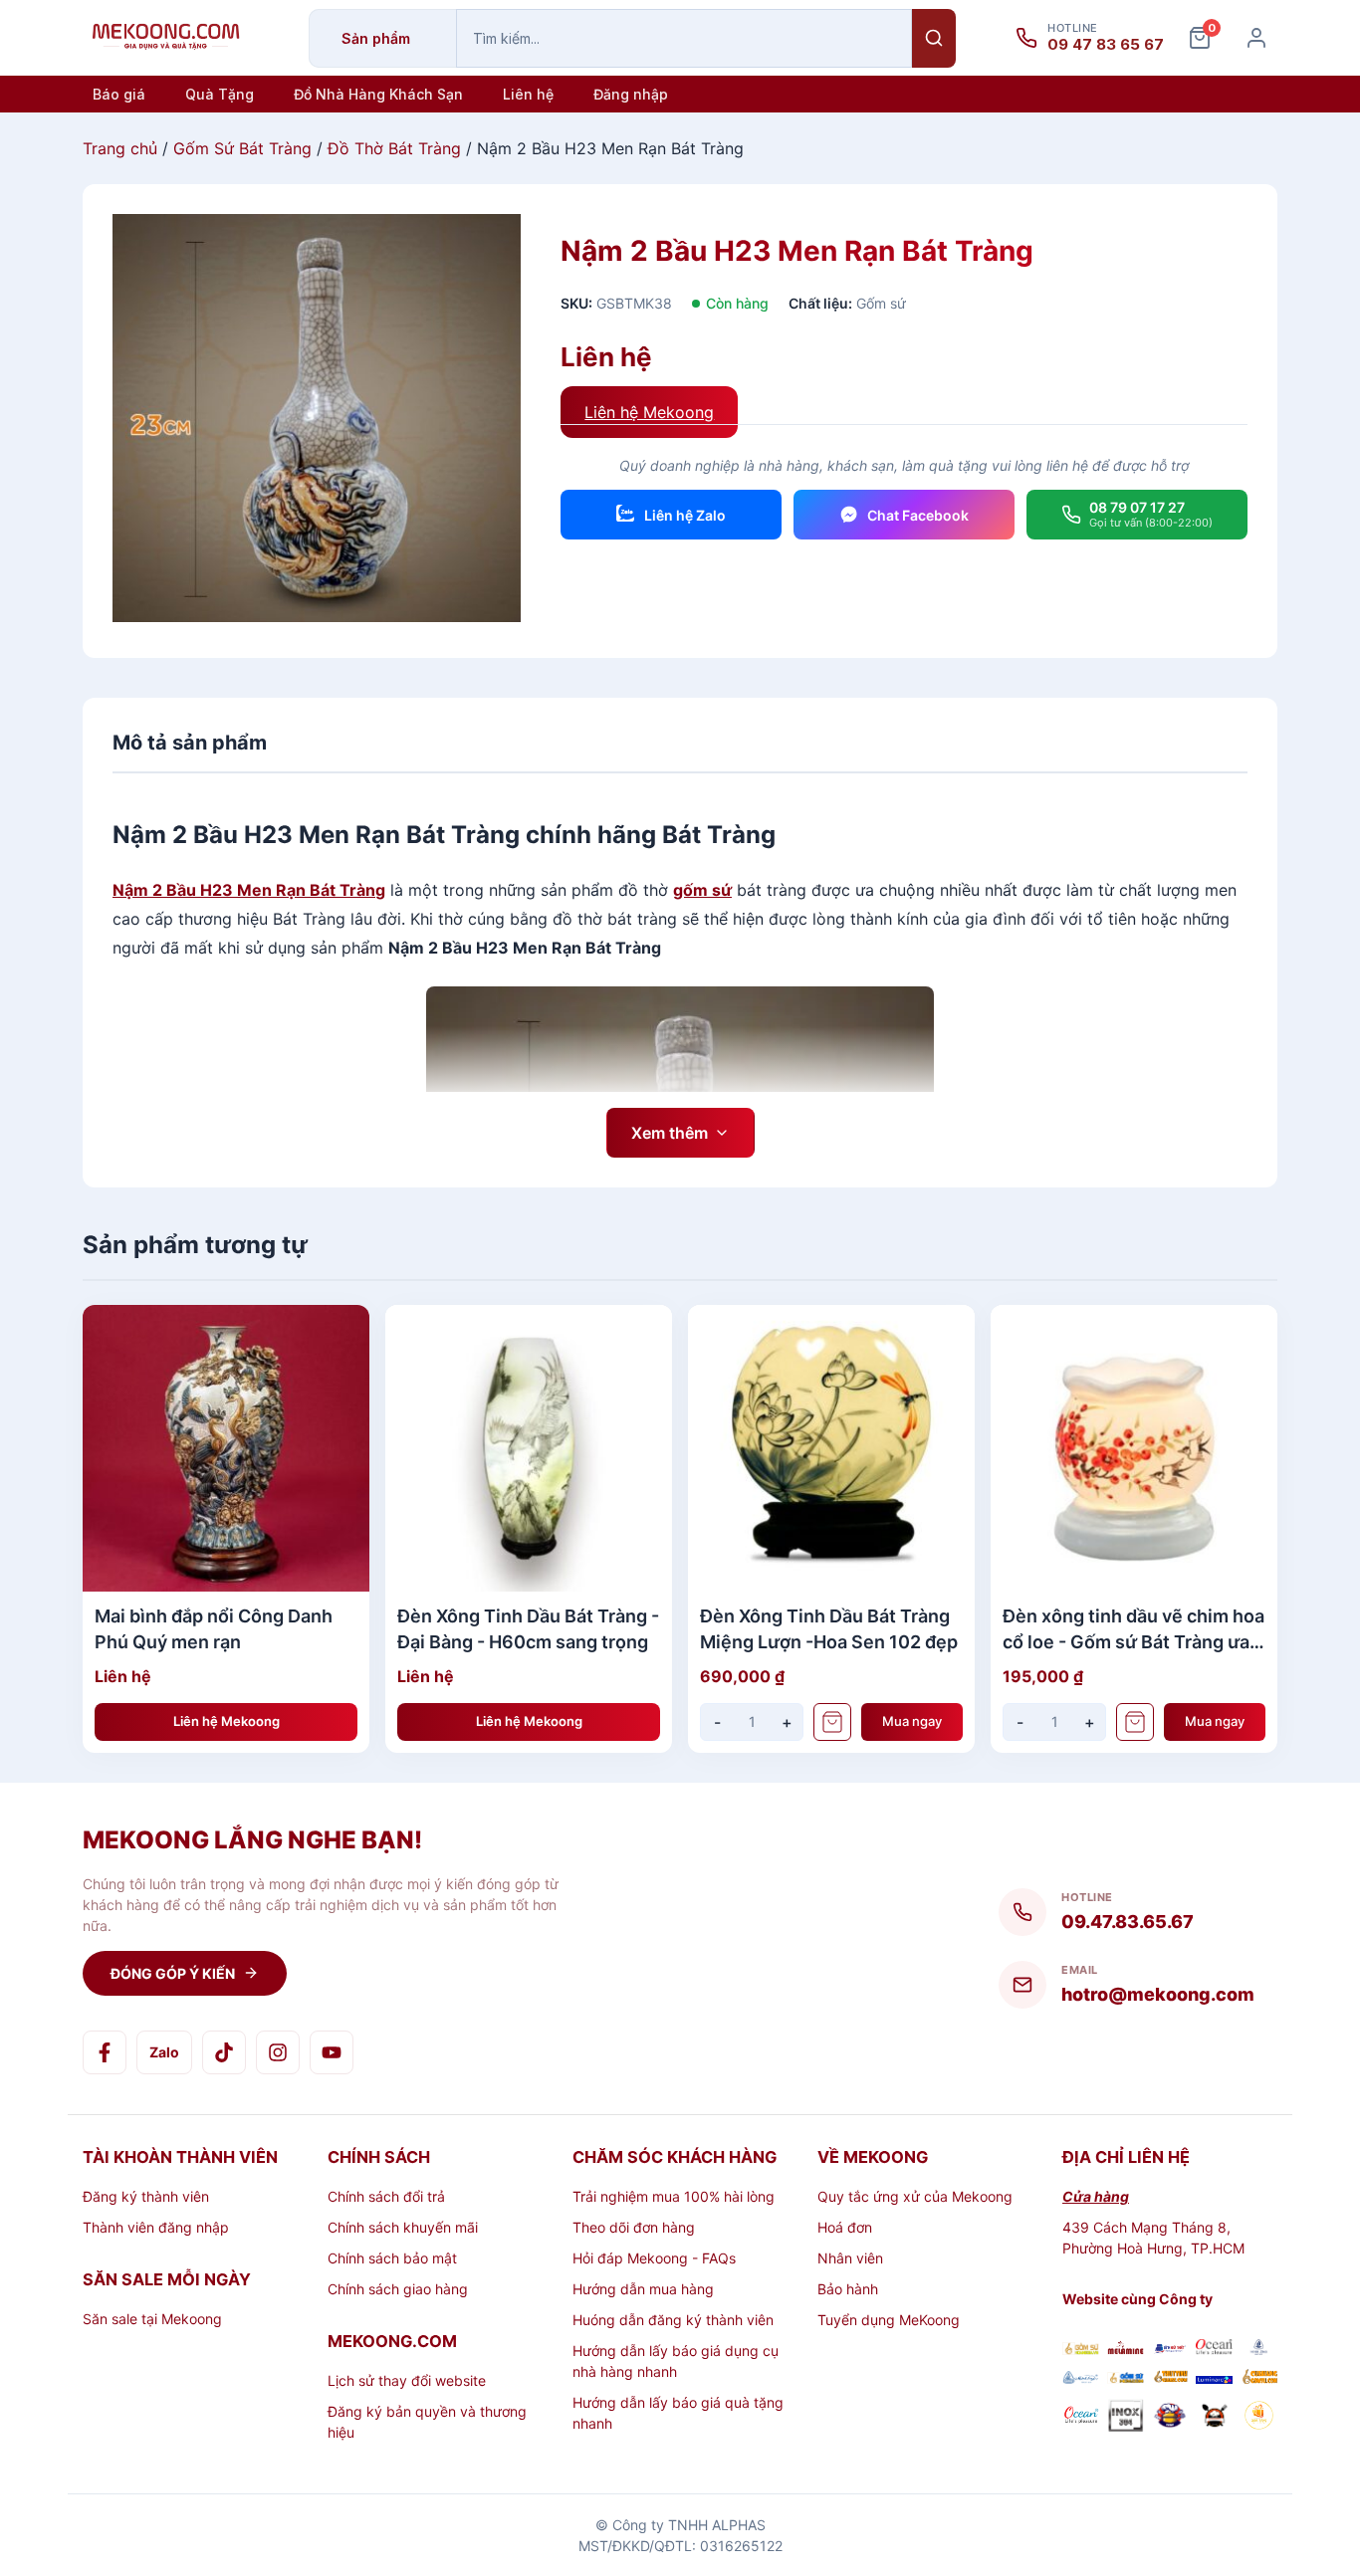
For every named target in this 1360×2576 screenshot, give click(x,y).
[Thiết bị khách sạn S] (1214, 2418)
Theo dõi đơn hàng (634, 2227)
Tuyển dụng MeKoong (889, 2320)
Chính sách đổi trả (386, 2196)
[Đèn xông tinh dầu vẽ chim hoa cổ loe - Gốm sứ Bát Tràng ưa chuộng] (1134, 1448)
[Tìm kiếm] (934, 38)
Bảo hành (848, 2289)
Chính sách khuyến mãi (403, 2227)
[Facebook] (105, 2052)
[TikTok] (224, 2052)
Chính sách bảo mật (392, 2258)
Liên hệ (528, 94)
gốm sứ (702, 890)
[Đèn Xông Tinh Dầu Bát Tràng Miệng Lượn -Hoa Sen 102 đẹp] (831, 1448)
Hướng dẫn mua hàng (643, 2289)
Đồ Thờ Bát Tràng (394, 148)
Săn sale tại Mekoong (152, 2319)
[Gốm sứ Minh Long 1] (1081, 2378)
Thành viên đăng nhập (156, 2227)
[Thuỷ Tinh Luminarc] (1214, 2378)
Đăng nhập (631, 94)
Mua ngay (912, 1721)
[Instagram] (278, 2052)
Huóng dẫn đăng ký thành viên (673, 2320)
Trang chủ (120, 148)
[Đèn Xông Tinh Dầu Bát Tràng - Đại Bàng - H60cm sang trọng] (529, 1448)
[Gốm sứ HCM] (1126, 2378)
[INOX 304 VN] (1126, 2418)
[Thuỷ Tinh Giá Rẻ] (1170, 2378)
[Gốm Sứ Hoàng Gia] (1081, 2350)
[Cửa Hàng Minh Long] (1259, 2350)
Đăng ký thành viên (146, 2196)
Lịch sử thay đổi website (407, 2380)
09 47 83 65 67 (1106, 45)
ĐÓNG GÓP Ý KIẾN (173, 1973)
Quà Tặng (220, 94)
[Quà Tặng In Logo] (1259, 2418)
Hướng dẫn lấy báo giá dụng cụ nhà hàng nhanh (676, 2361)
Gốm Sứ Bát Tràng (242, 148)
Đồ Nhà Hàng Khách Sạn (378, 94)
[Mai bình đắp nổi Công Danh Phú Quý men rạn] (226, 1448)
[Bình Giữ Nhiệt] (1170, 2350)
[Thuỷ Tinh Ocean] (1081, 2418)
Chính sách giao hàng (398, 2289)
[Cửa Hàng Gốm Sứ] (1259, 2378)
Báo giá (119, 94)
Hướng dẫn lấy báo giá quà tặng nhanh (678, 2413)
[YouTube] (332, 2052)
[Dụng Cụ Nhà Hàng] (1170, 2418)
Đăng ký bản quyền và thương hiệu (427, 2422)
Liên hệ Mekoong (649, 412)
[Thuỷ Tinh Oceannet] (1214, 2350)
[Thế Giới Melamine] (1126, 2350)
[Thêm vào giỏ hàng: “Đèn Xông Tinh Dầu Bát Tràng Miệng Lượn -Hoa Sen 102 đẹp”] (832, 1722)
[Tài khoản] (1256, 38)
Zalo (164, 2052)
